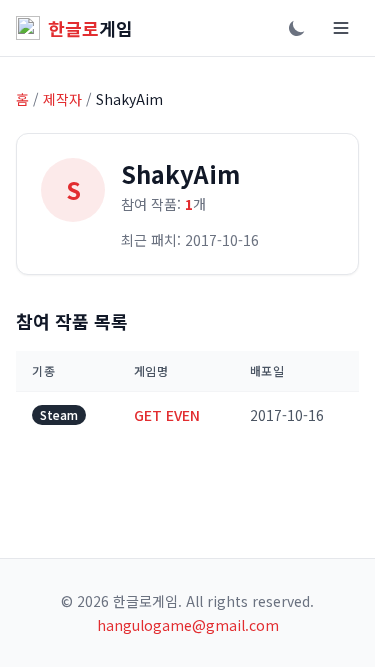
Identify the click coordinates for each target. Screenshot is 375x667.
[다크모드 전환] (297, 28)
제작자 (62, 99)
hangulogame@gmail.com (188, 625)
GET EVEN (167, 415)
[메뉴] (341, 28)
